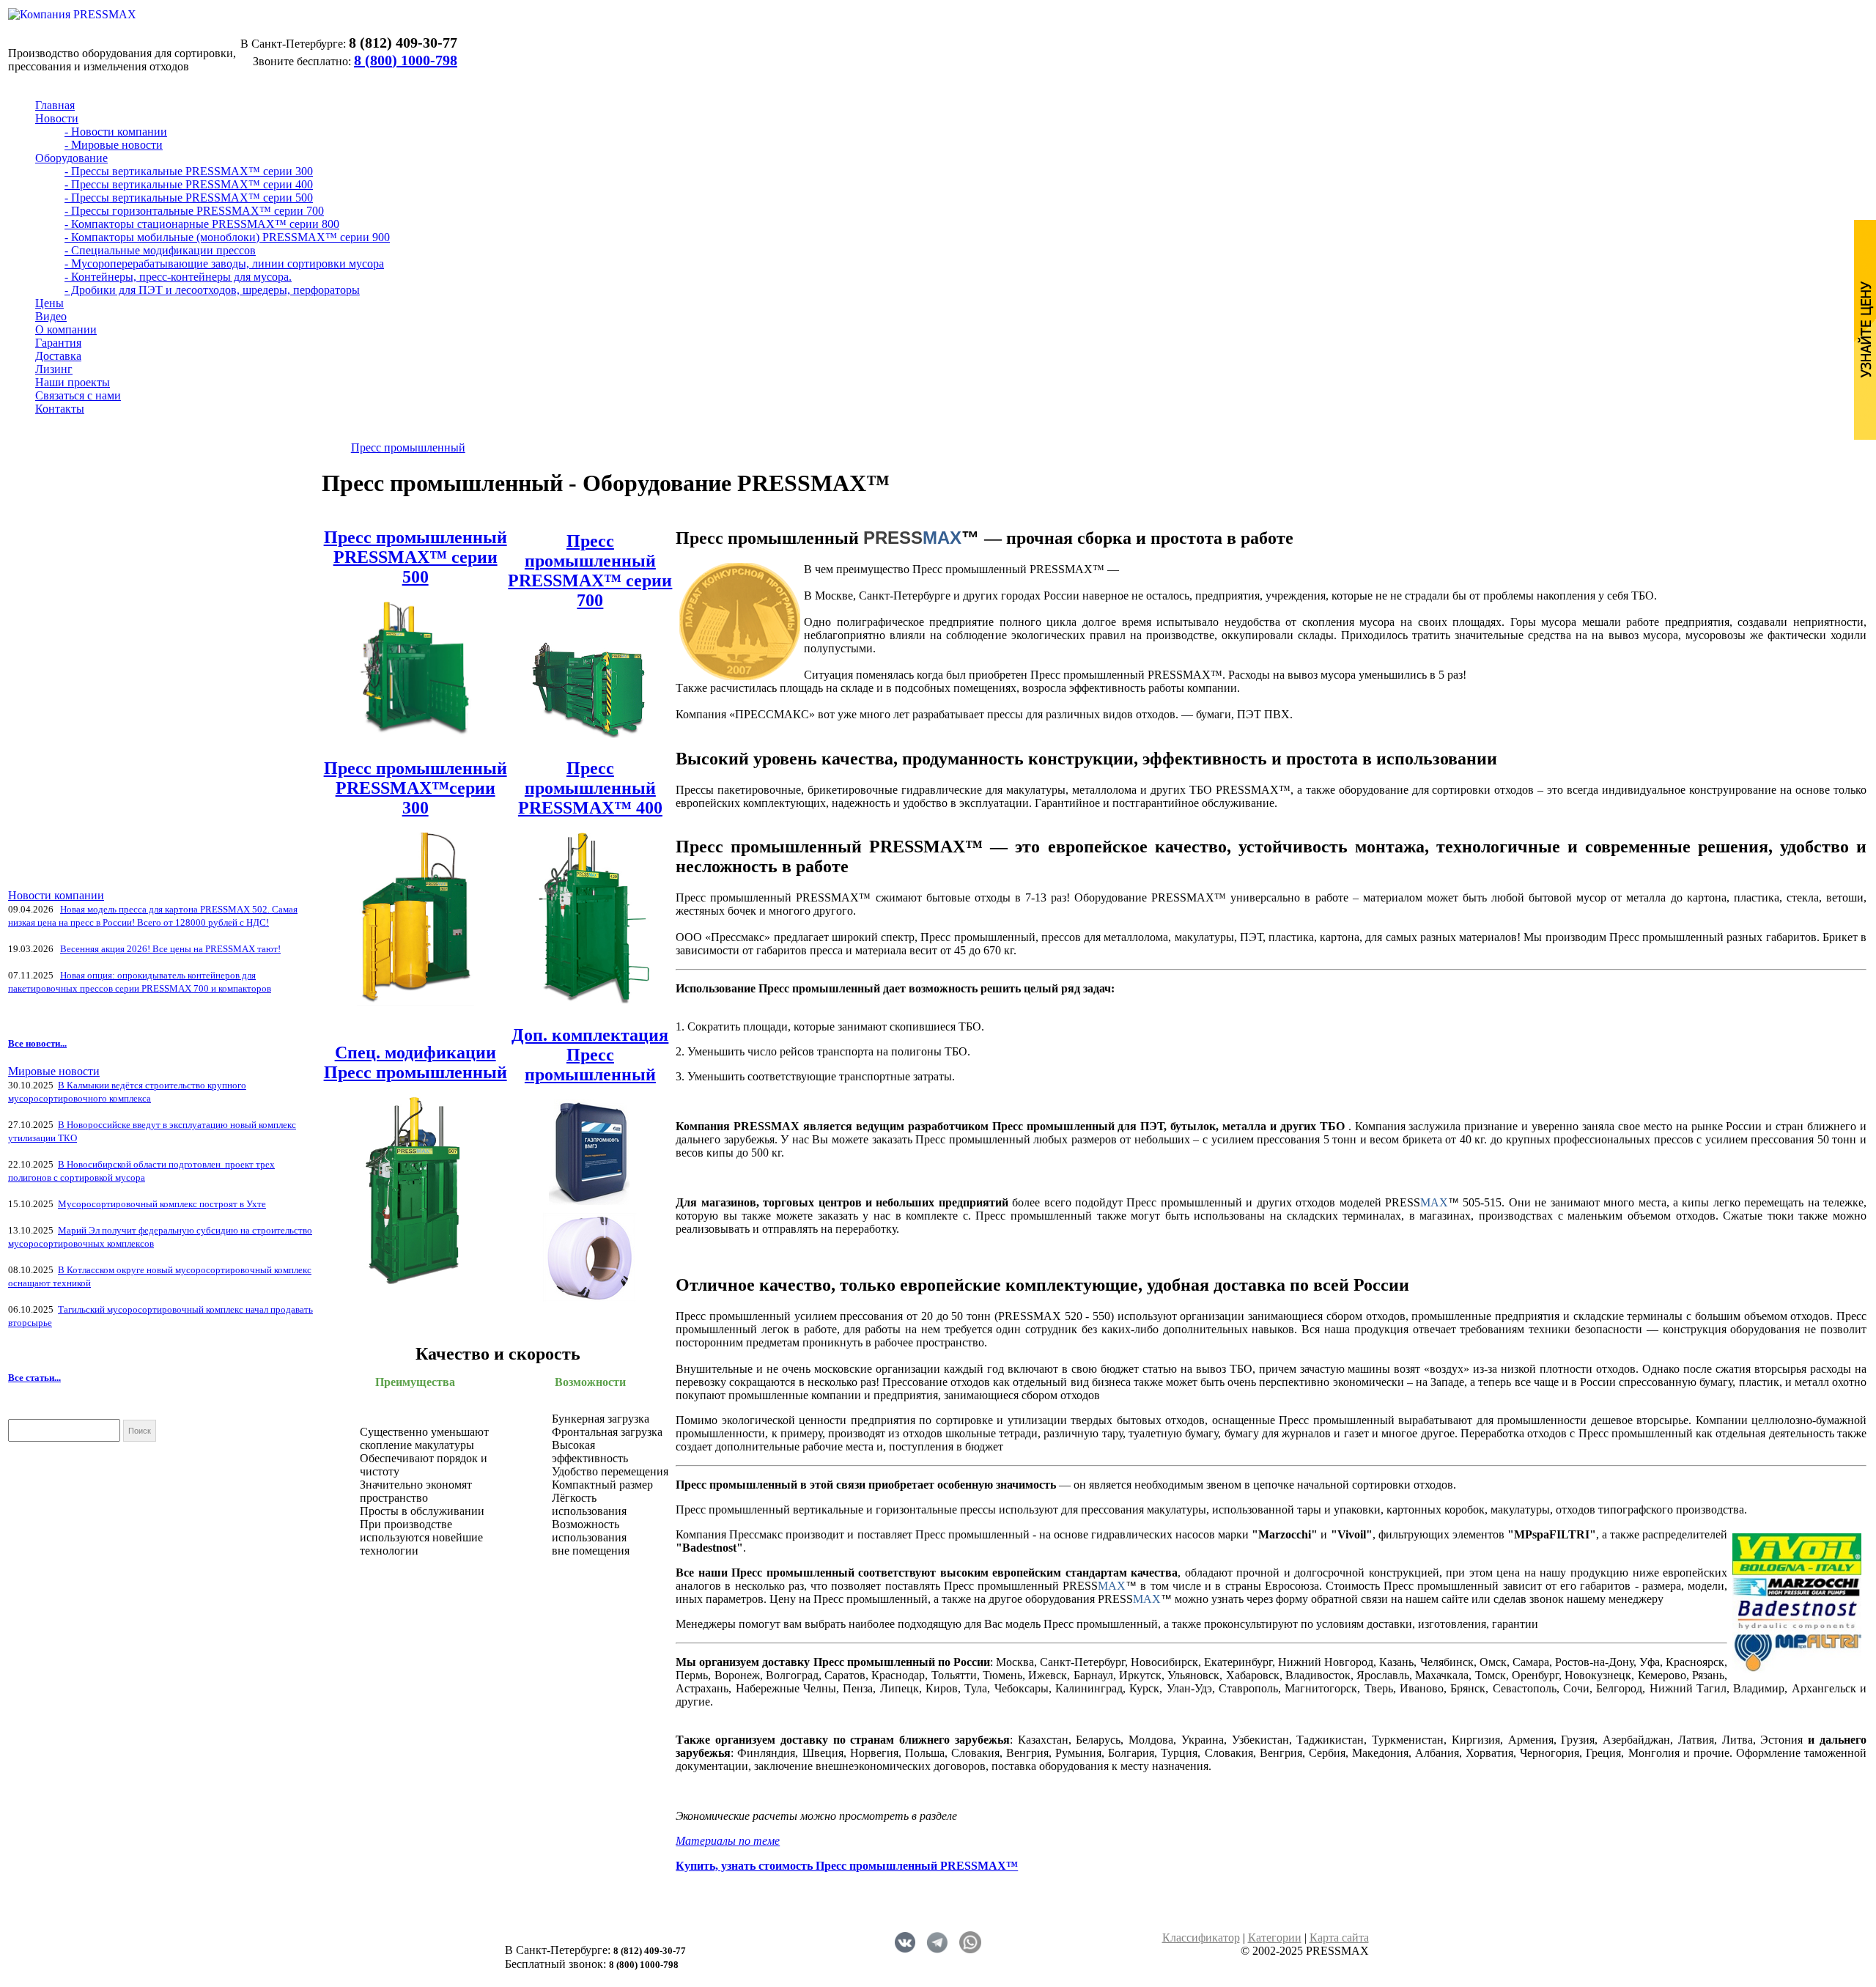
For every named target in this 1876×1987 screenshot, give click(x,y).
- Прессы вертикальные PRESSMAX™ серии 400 (189, 184)
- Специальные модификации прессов (160, 250)
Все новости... (37, 1043)
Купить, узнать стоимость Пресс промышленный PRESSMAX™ (847, 1866)
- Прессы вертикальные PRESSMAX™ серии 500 (189, 198)
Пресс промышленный (408, 447)
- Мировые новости (114, 145)
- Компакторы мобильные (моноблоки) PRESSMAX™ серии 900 (227, 237)
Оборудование (71, 158)
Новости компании (56, 895)
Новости (57, 118)
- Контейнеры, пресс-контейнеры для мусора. (178, 277)
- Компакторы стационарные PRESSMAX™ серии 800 (202, 224)
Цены (49, 303)
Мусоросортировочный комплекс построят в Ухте (162, 1204)
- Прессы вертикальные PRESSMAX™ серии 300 (189, 171)
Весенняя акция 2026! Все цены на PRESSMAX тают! (170, 949)
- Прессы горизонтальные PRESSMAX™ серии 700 (194, 211)
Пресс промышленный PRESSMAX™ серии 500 (416, 557)
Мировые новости (54, 1071)
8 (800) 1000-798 (406, 60)
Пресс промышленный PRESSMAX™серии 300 (416, 788)
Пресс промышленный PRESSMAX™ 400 (590, 788)
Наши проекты (73, 382)
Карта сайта (1339, 1938)
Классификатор (1201, 1938)
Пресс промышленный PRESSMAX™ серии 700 (590, 571)
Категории (1275, 1938)
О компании (66, 329)
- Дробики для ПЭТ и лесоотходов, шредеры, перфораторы (212, 290)
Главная (55, 105)
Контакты (60, 409)
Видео (51, 316)
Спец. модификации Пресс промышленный (416, 1062)
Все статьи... (34, 1378)
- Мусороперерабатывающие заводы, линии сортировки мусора (224, 263)
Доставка (58, 356)
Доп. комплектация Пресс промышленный (590, 1055)
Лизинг (54, 369)
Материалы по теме (728, 1841)
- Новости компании (116, 132)
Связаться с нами (78, 395)
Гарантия (58, 343)
